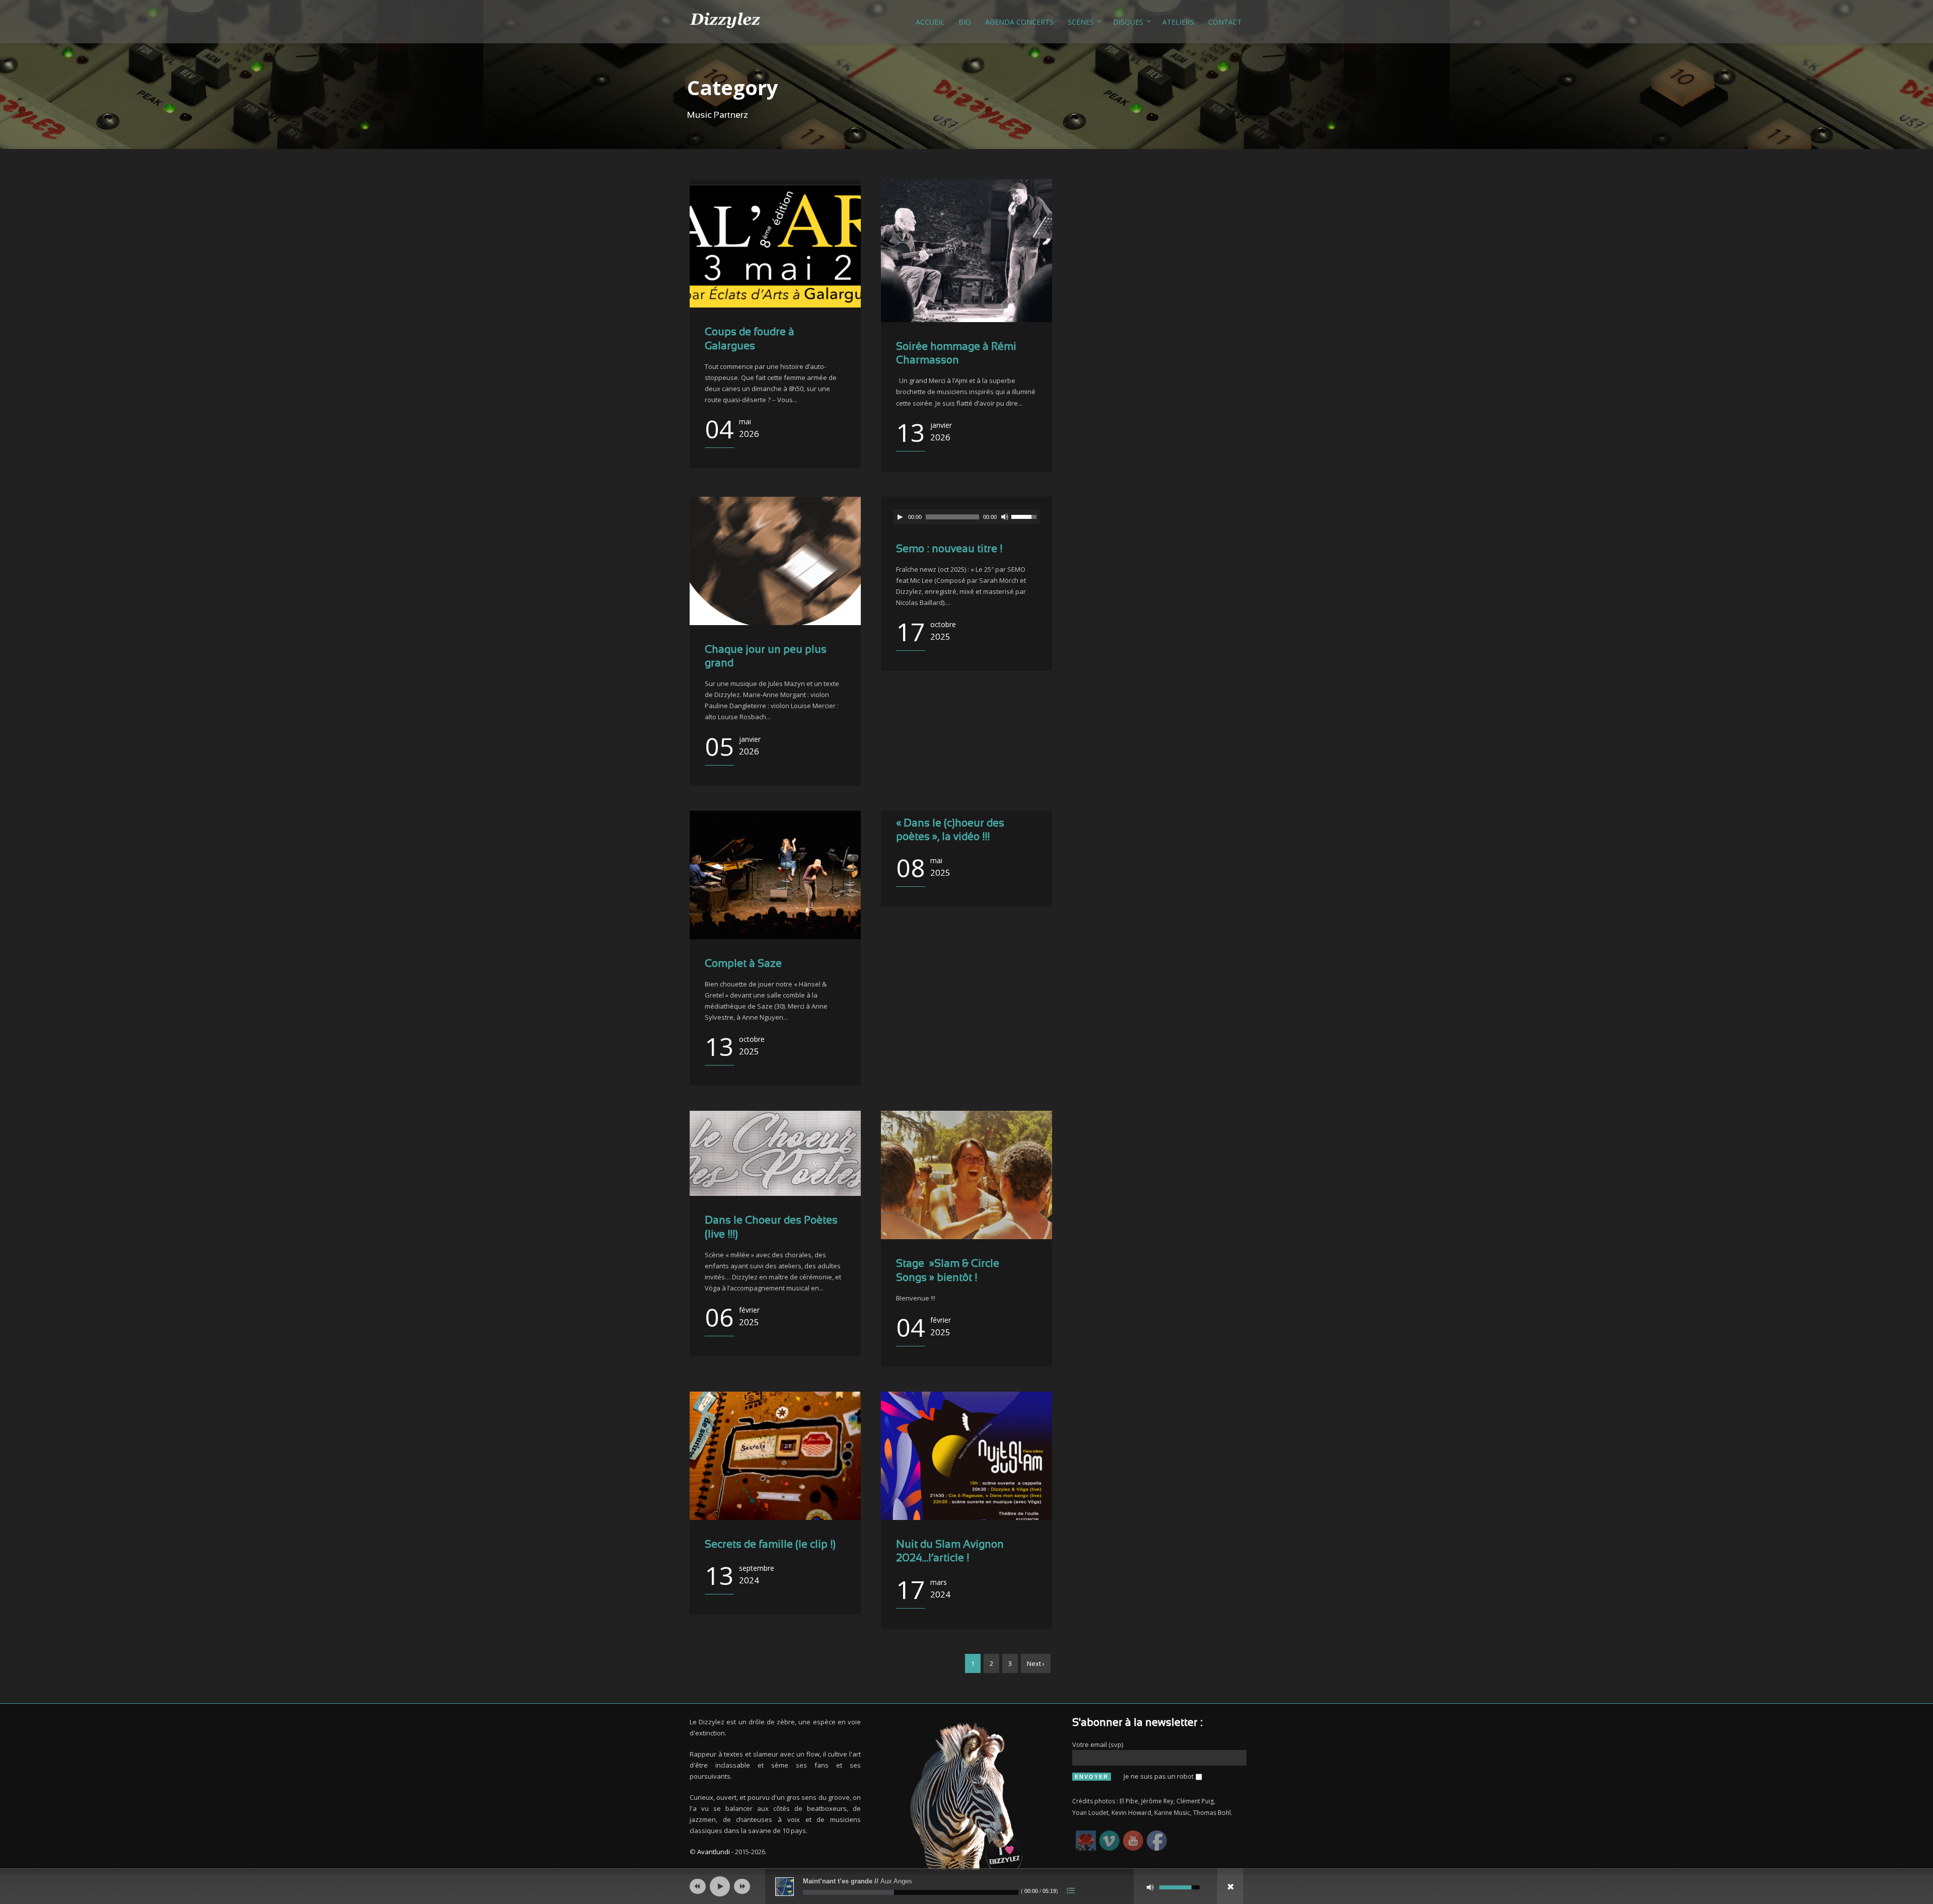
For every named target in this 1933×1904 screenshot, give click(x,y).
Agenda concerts (1019, 22)
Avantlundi (714, 1852)
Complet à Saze (743, 964)
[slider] (1025, 516)
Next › (1036, 1663)
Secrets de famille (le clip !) (770, 1545)
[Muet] (1005, 517)
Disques (1128, 22)
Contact (1225, 22)
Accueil (930, 22)
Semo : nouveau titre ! (949, 549)
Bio (965, 22)
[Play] (900, 517)
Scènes (1081, 22)
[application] (966, 517)
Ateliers (1178, 22)
